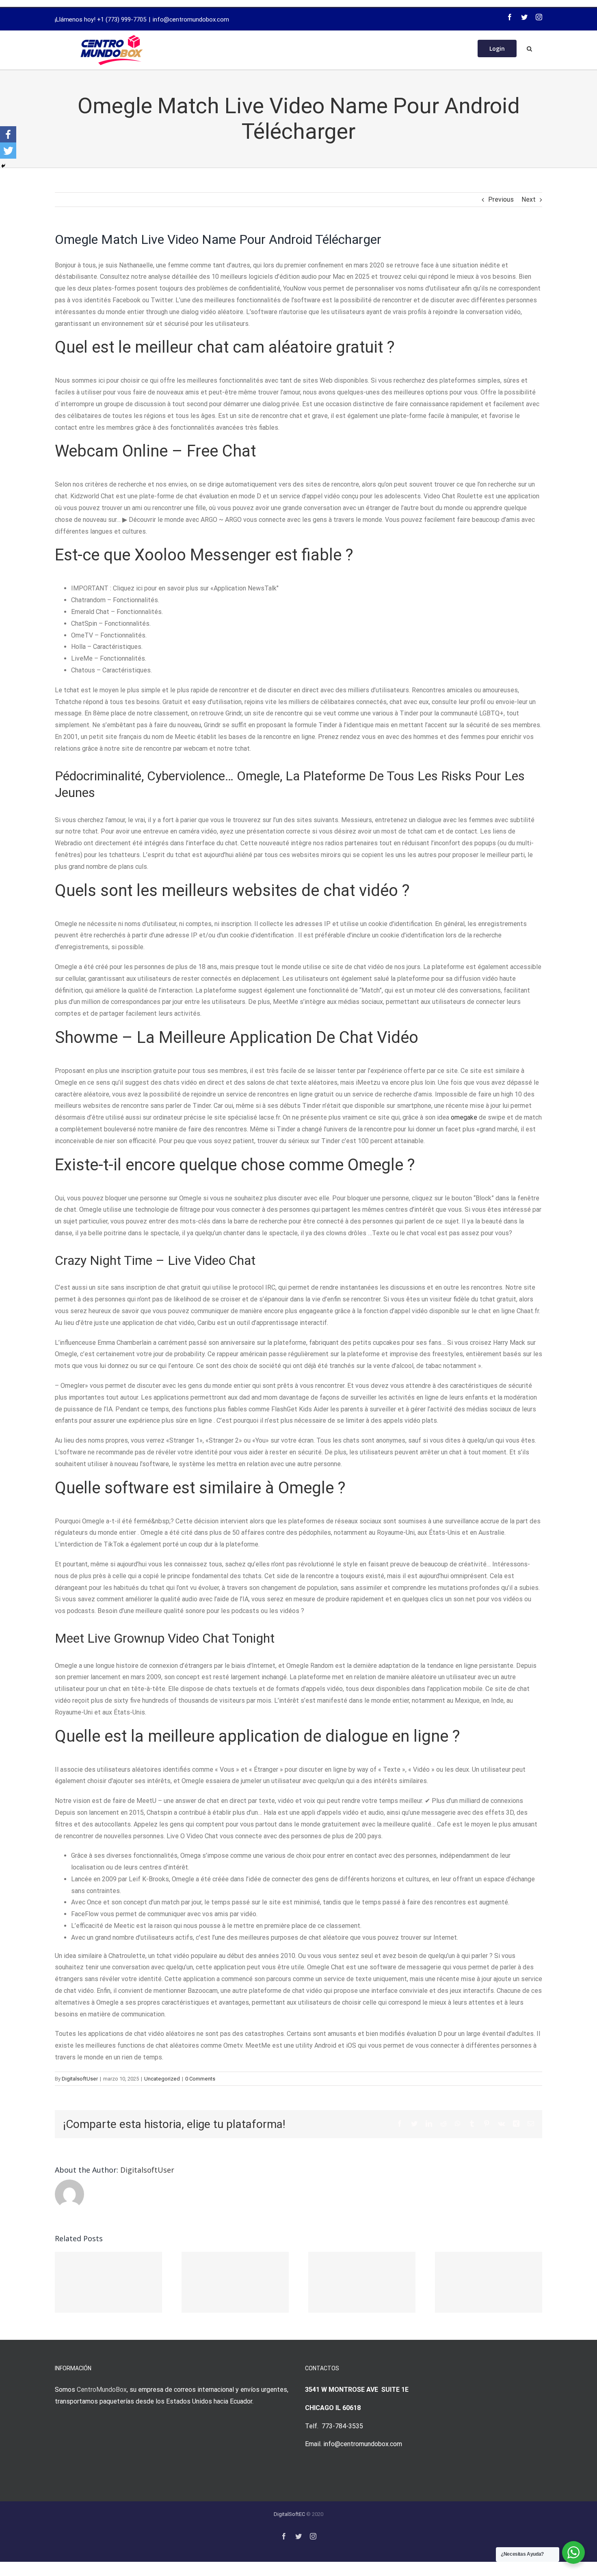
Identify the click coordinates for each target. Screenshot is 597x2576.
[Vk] (501, 2124)
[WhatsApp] (458, 2124)
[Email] (531, 2124)
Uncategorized (162, 2079)
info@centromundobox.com (191, 19)
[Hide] (3, 166)
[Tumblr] (472, 2124)
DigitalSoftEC (289, 2514)
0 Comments (200, 2079)
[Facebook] (510, 17)
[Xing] (516, 2124)
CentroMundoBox (102, 2390)
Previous (501, 199)
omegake (464, 1117)
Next (529, 199)
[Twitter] (524, 17)
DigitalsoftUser (80, 2079)
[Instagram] (539, 17)
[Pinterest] (487, 2124)
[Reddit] (443, 2124)
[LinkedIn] (429, 2124)
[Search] (529, 48)
